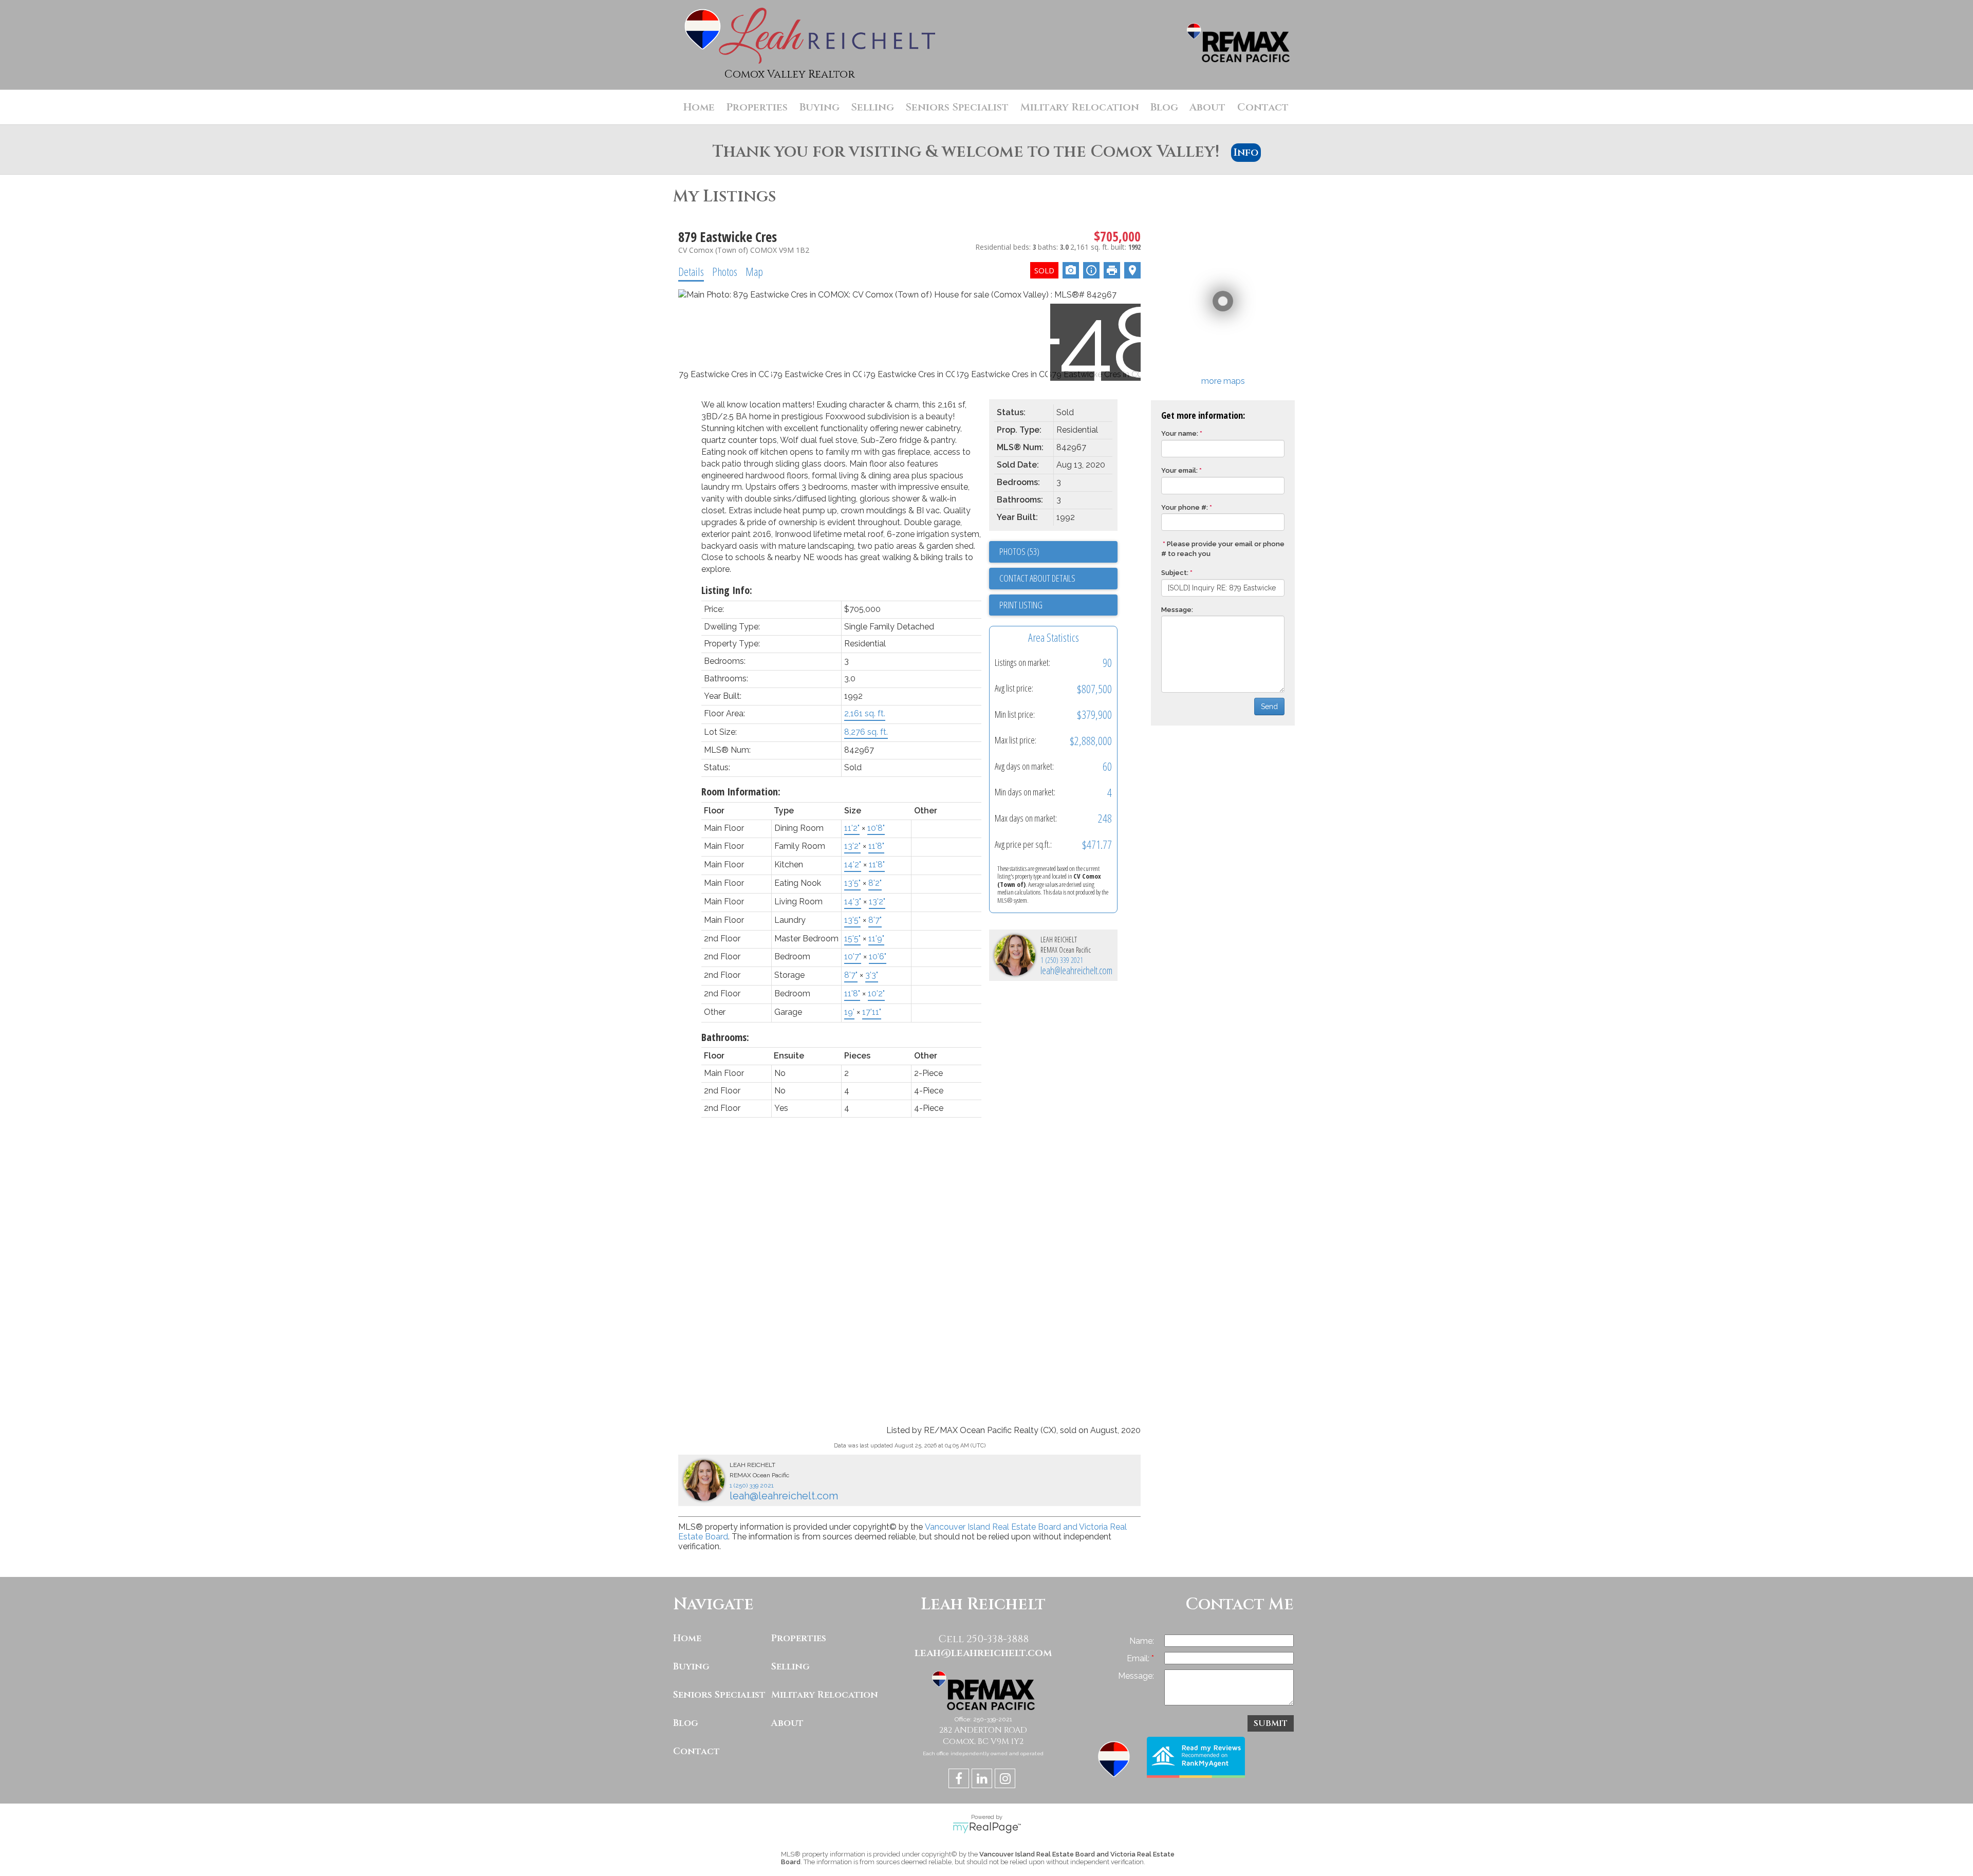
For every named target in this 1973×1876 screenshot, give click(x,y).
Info (1246, 153)
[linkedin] (983, 1780)
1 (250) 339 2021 (1062, 960)
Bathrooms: (725, 1037)
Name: (1142, 1641)
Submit (1271, 1723)
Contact (1263, 107)
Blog (1164, 107)
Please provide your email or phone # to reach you (1223, 549)
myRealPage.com (987, 1828)
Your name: (1180, 433)
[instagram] (1006, 1780)
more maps (1223, 381)
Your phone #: (1185, 507)
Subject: (1175, 573)
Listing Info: (727, 590)
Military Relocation (1080, 107)
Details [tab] (691, 271)
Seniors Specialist (957, 107)
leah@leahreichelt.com (1076, 970)
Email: (1139, 1658)
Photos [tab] (725, 271)
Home (687, 1638)
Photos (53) (1019, 551)
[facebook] (960, 1780)
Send (1269, 707)
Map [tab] (754, 271)
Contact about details (1037, 578)
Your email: (1179, 470)
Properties (799, 1638)
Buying (691, 1667)
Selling (790, 1667)
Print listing (1021, 605)
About (787, 1723)
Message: (1177, 610)
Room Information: (741, 792)
